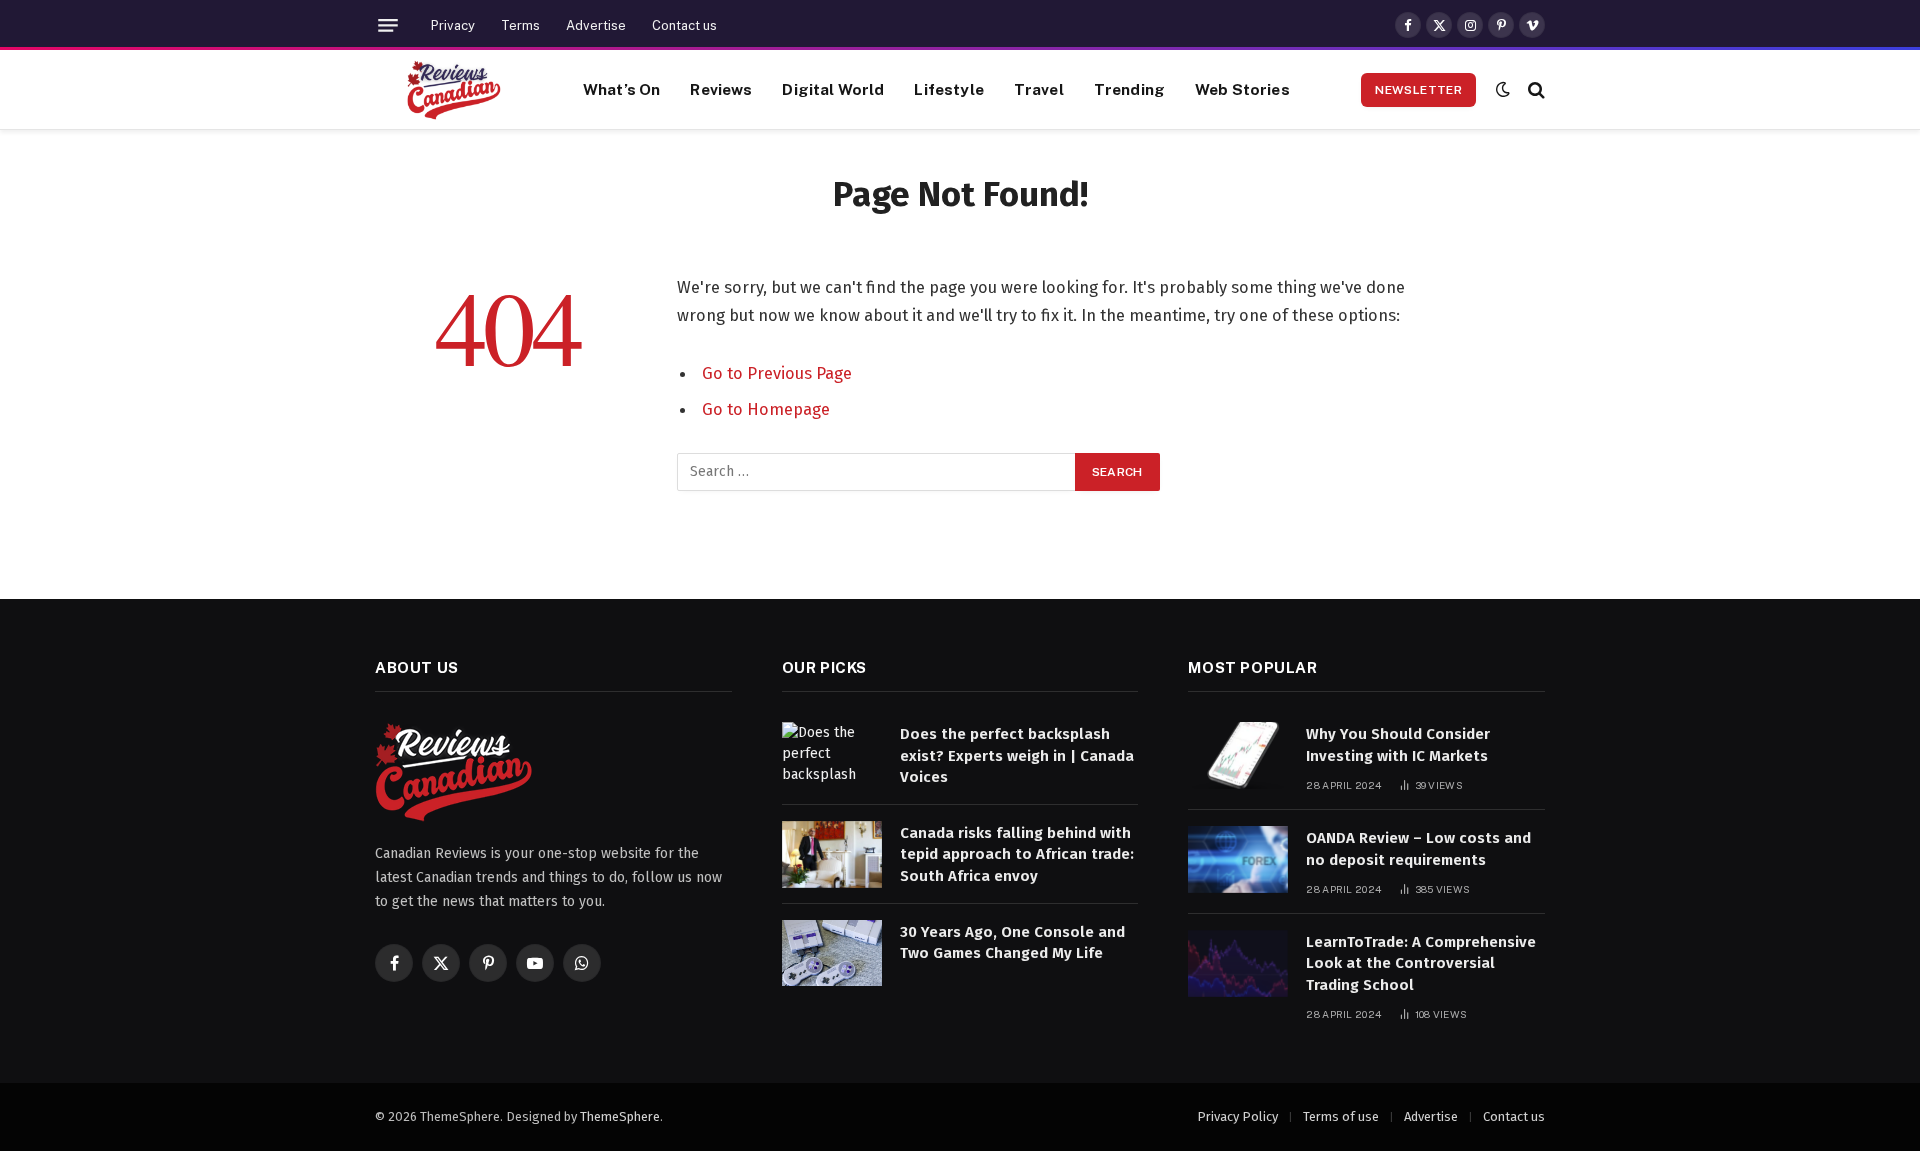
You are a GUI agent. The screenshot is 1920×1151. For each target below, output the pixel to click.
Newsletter (1418, 90)
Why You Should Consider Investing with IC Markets (1398, 744)
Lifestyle (948, 89)
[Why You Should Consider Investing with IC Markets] (1238, 755)
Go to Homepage (766, 409)
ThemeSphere (620, 1116)
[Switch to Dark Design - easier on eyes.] (1503, 89)
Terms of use (1341, 1116)
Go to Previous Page (777, 373)
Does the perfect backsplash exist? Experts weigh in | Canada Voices (1017, 755)
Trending (1129, 89)
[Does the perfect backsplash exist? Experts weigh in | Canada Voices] (832, 755)
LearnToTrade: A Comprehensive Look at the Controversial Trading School (1421, 963)
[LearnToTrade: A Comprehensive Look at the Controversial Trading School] (1238, 963)
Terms (520, 25)
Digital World (833, 89)
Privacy (453, 25)
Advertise (596, 25)
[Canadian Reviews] (454, 90)
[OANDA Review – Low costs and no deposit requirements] (1238, 859)
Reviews (721, 89)
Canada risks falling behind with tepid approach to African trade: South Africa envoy (1017, 854)
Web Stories (1242, 89)
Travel (1039, 89)
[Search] (1534, 89)
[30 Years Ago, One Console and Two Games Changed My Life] (832, 953)
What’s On (621, 89)
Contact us (684, 25)
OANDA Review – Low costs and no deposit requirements (1418, 848)
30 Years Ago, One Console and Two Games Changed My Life (1012, 942)
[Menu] (388, 25)
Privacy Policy (1237, 1116)
